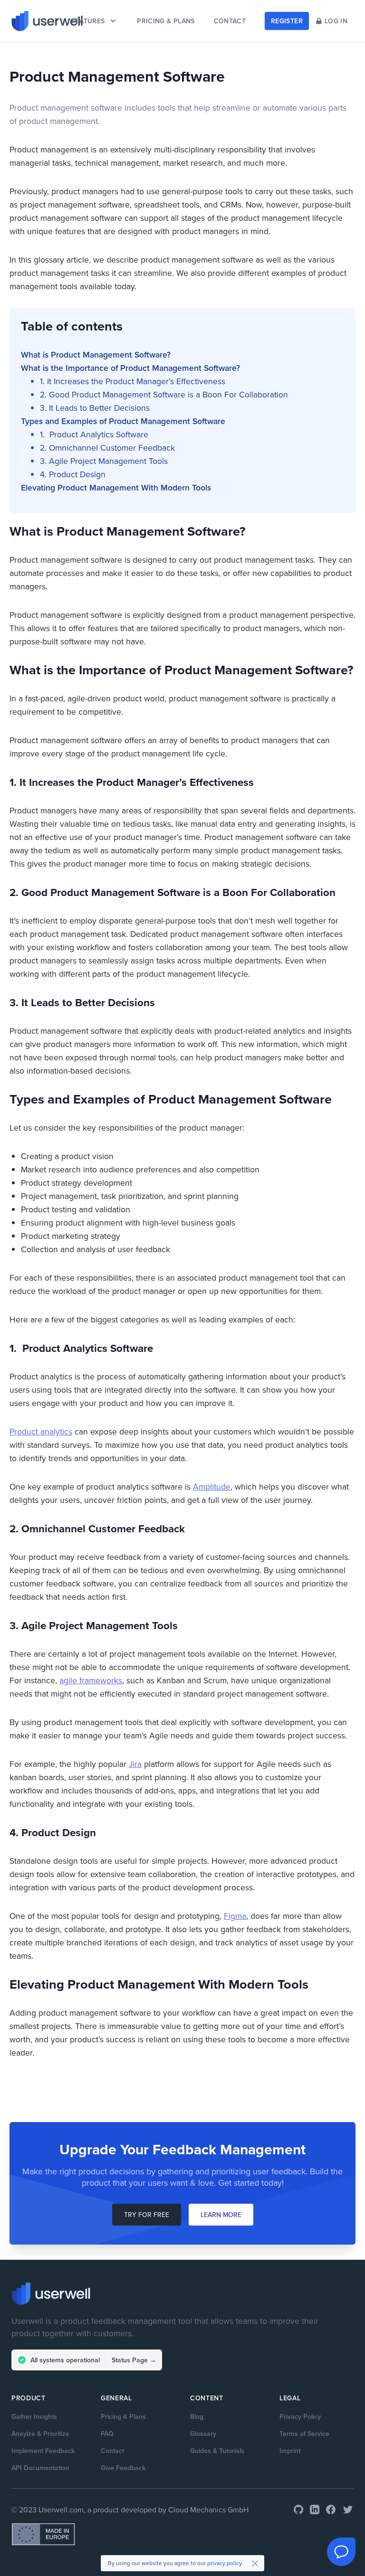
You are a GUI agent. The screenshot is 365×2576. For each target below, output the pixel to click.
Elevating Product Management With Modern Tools (116, 487)
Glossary (203, 2434)
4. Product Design (73, 474)
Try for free (147, 2215)
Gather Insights (34, 2416)
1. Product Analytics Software (94, 434)
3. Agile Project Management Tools (104, 461)
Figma (235, 1916)
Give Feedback (123, 2468)
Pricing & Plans (123, 2416)
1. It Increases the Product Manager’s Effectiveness (133, 381)
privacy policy (224, 2563)
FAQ (107, 2434)
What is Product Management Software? (96, 354)
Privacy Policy (300, 2416)
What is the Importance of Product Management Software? (130, 368)
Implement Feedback (43, 2451)
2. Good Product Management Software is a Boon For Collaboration (164, 394)
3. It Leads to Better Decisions (95, 408)
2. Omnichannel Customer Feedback (109, 448)
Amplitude (212, 1486)
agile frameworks (91, 1680)
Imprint (290, 2451)
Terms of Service (304, 2434)
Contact (112, 2451)
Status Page (134, 2360)
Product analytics (41, 1431)
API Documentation (40, 2468)
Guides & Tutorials (217, 2451)
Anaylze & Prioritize (40, 2434)
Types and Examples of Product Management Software (123, 421)
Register (287, 21)
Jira (135, 1764)
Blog (197, 2416)
